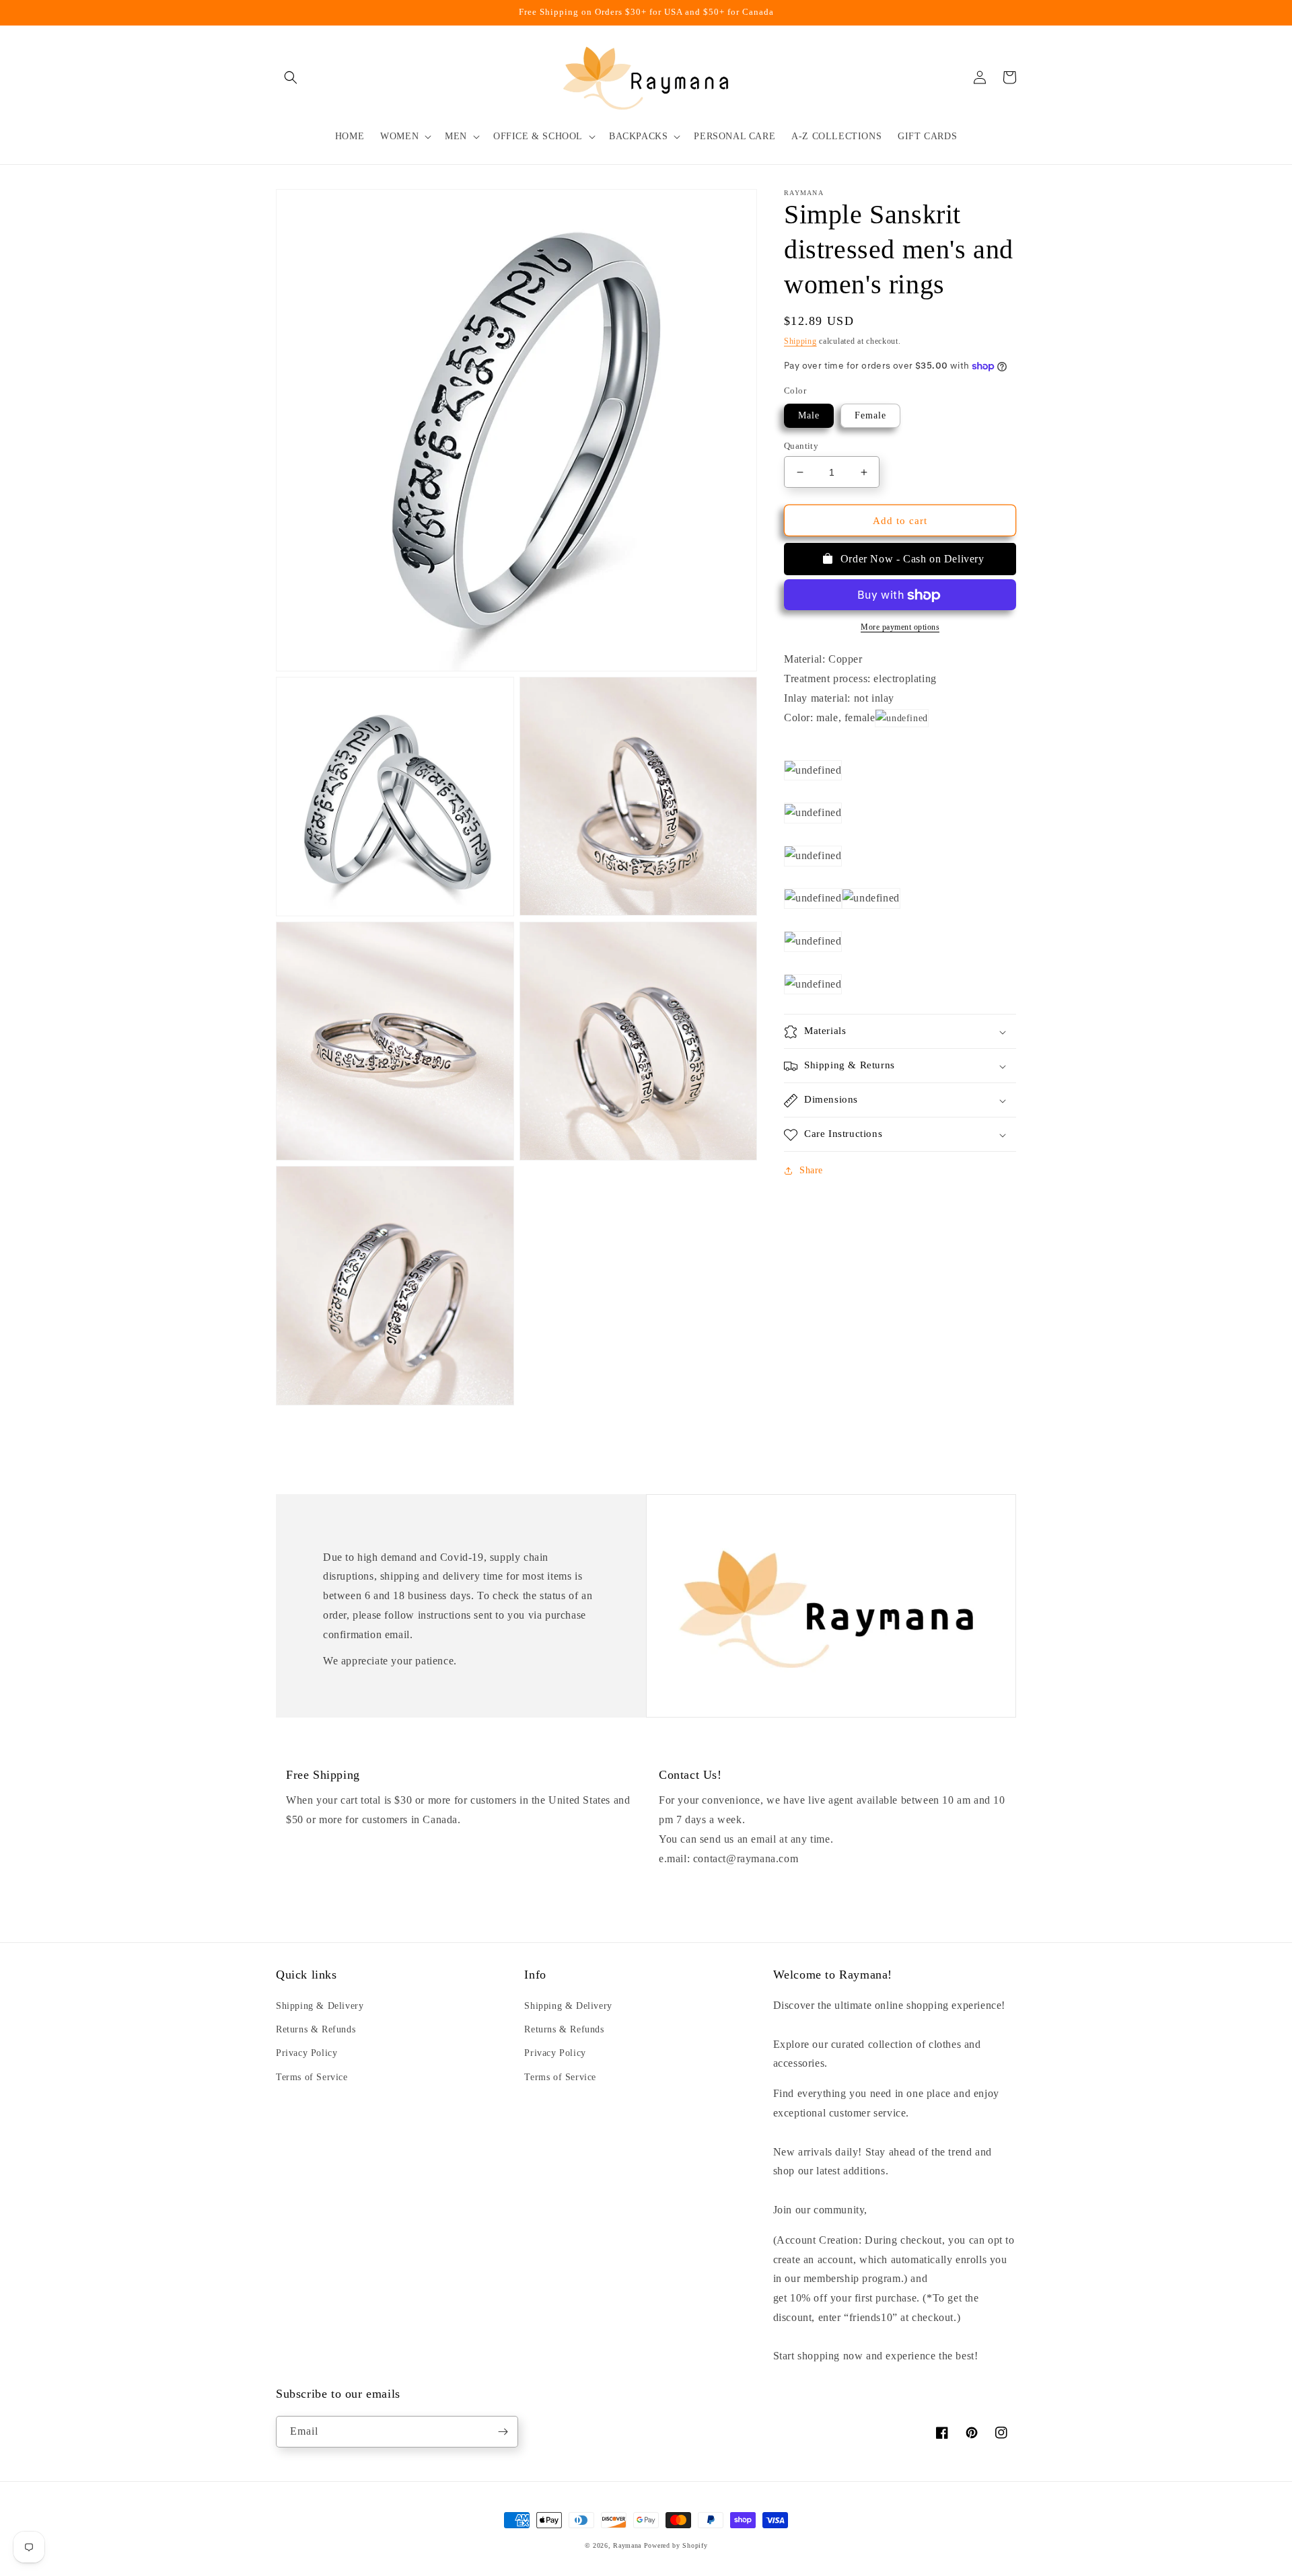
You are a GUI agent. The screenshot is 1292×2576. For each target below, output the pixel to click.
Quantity (801, 446)
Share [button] (811, 1171)
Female (870, 415)
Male (809, 415)
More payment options (900, 628)
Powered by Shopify (676, 2545)
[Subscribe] (503, 2432)
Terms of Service (312, 2077)
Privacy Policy (307, 2053)
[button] (291, 77)
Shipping (800, 341)
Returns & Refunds (316, 2029)
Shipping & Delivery (320, 2006)
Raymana (627, 2545)
